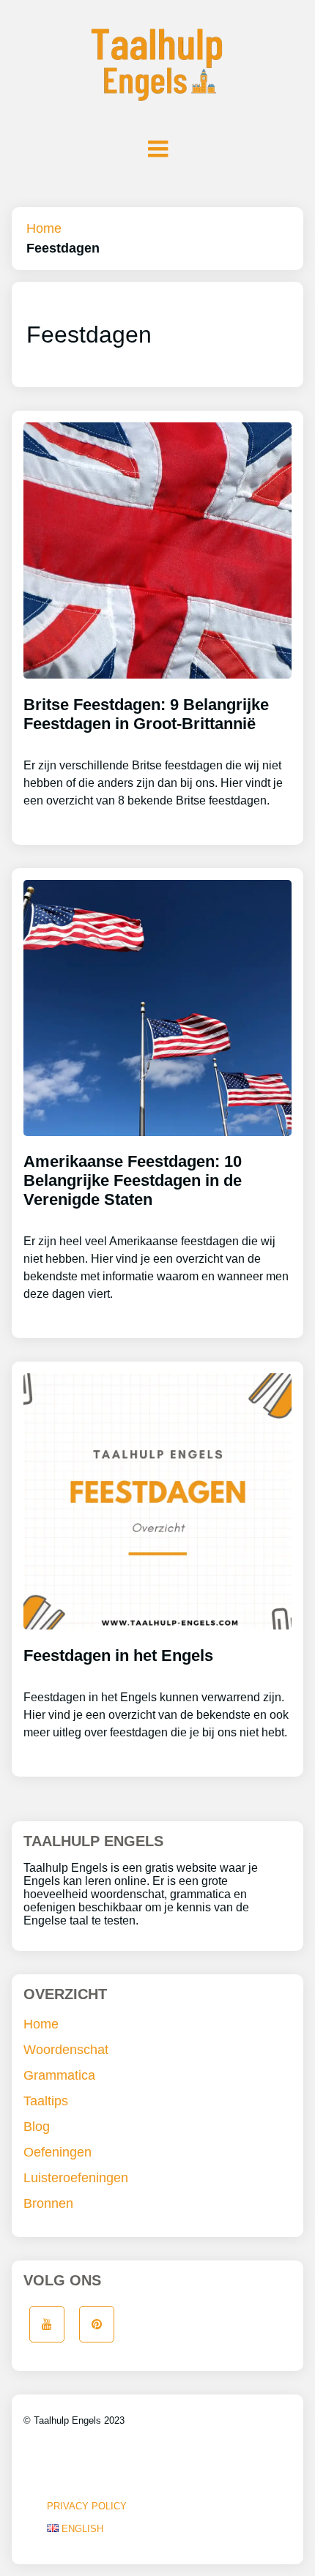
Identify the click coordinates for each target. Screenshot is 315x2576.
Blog (37, 2127)
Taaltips (46, 2101)
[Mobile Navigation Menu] (157, 149)
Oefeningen (58, 2152)
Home (44, 228)
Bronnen (48, 2203)
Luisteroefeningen (76, 2178)
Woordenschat (66, 2050)
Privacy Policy (87, 2506)
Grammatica (59, 2075)
